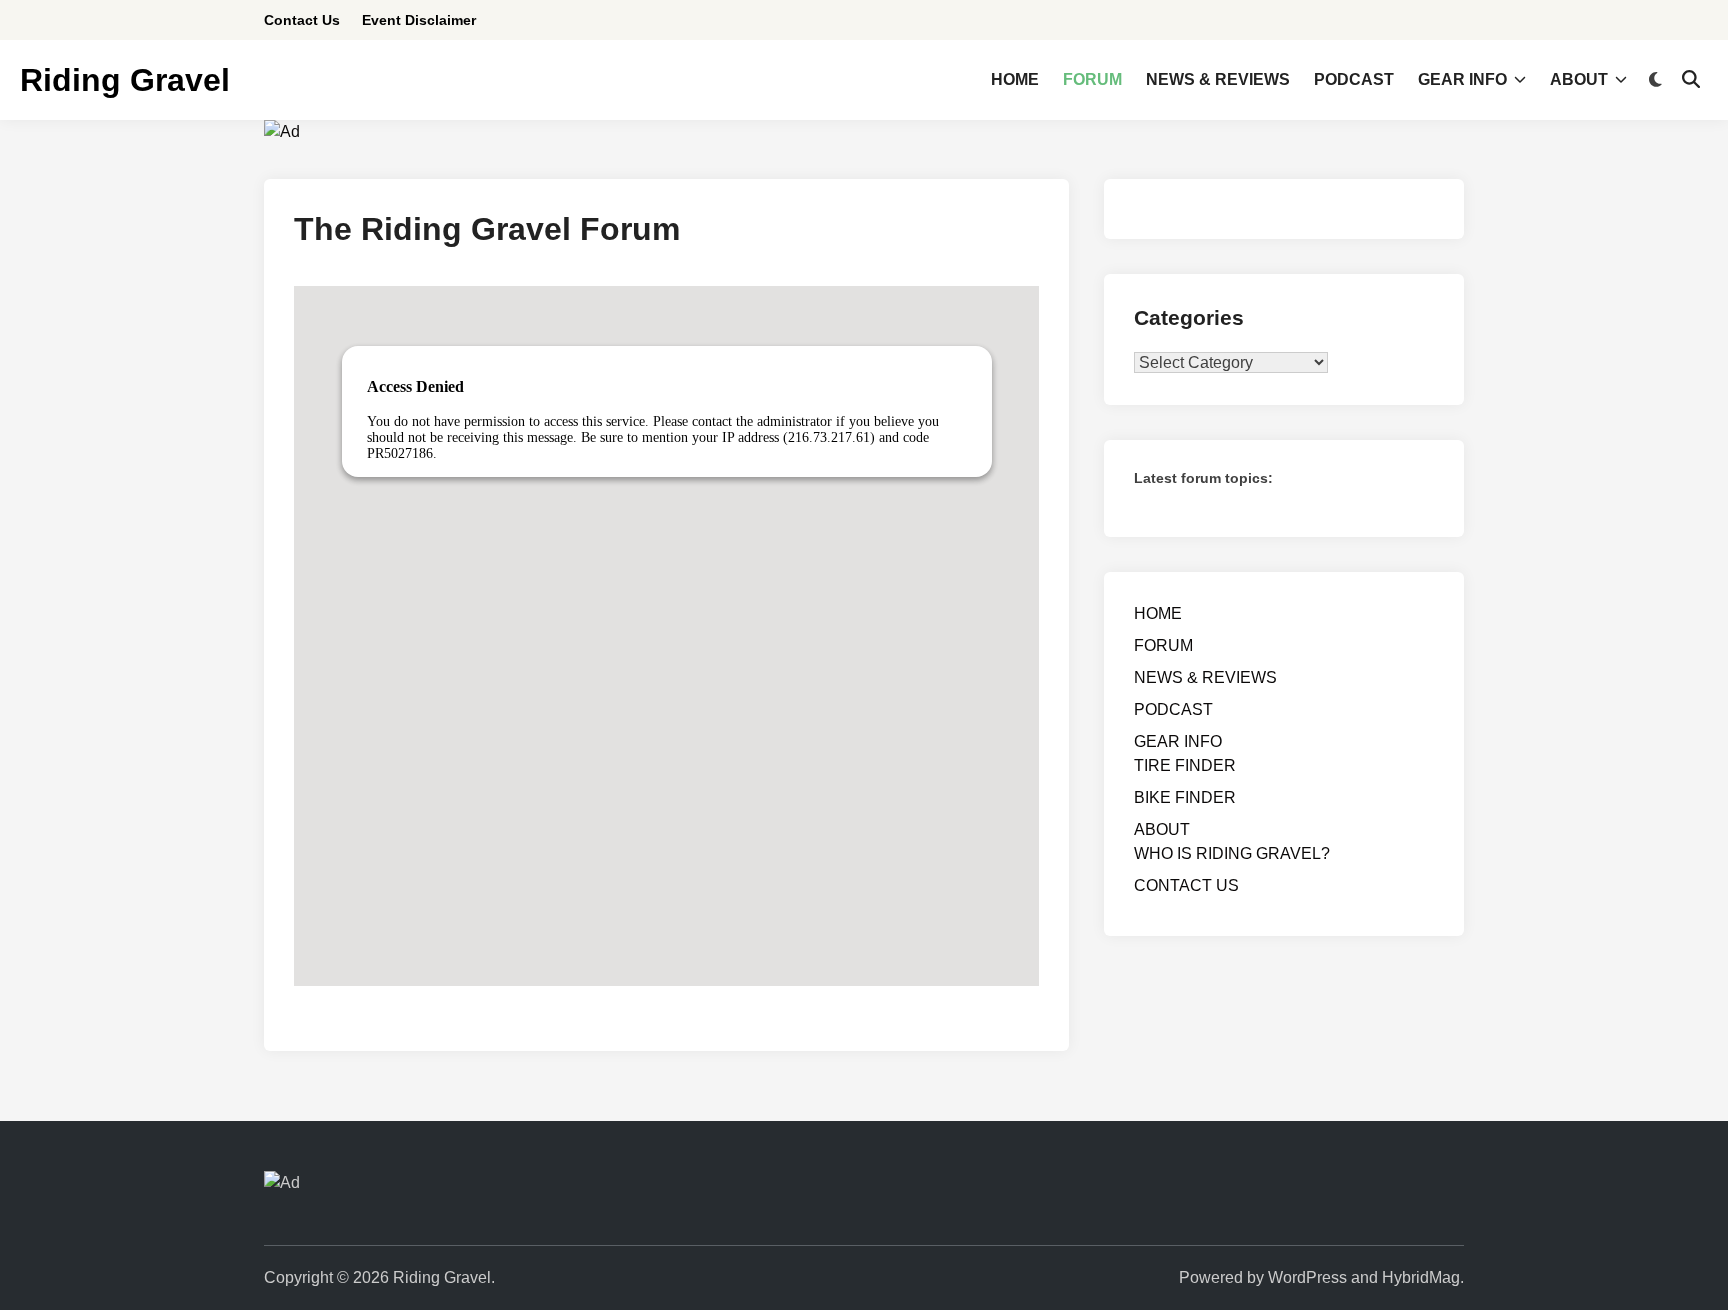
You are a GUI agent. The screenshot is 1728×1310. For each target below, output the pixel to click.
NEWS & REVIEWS (1218, 79)
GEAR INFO (1462, 79)
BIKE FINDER (1185, 797)
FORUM (1092, 79)
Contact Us (302, 20)
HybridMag (1421, 1277)
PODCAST (1354, 79)
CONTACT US (1186, 885)
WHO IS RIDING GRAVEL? (1232, 853)
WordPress (1307, 1277)
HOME (1015, 79)
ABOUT (1579, 79)
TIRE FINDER (1185, 765)
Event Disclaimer (419, 20)
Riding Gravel (125, 80)
